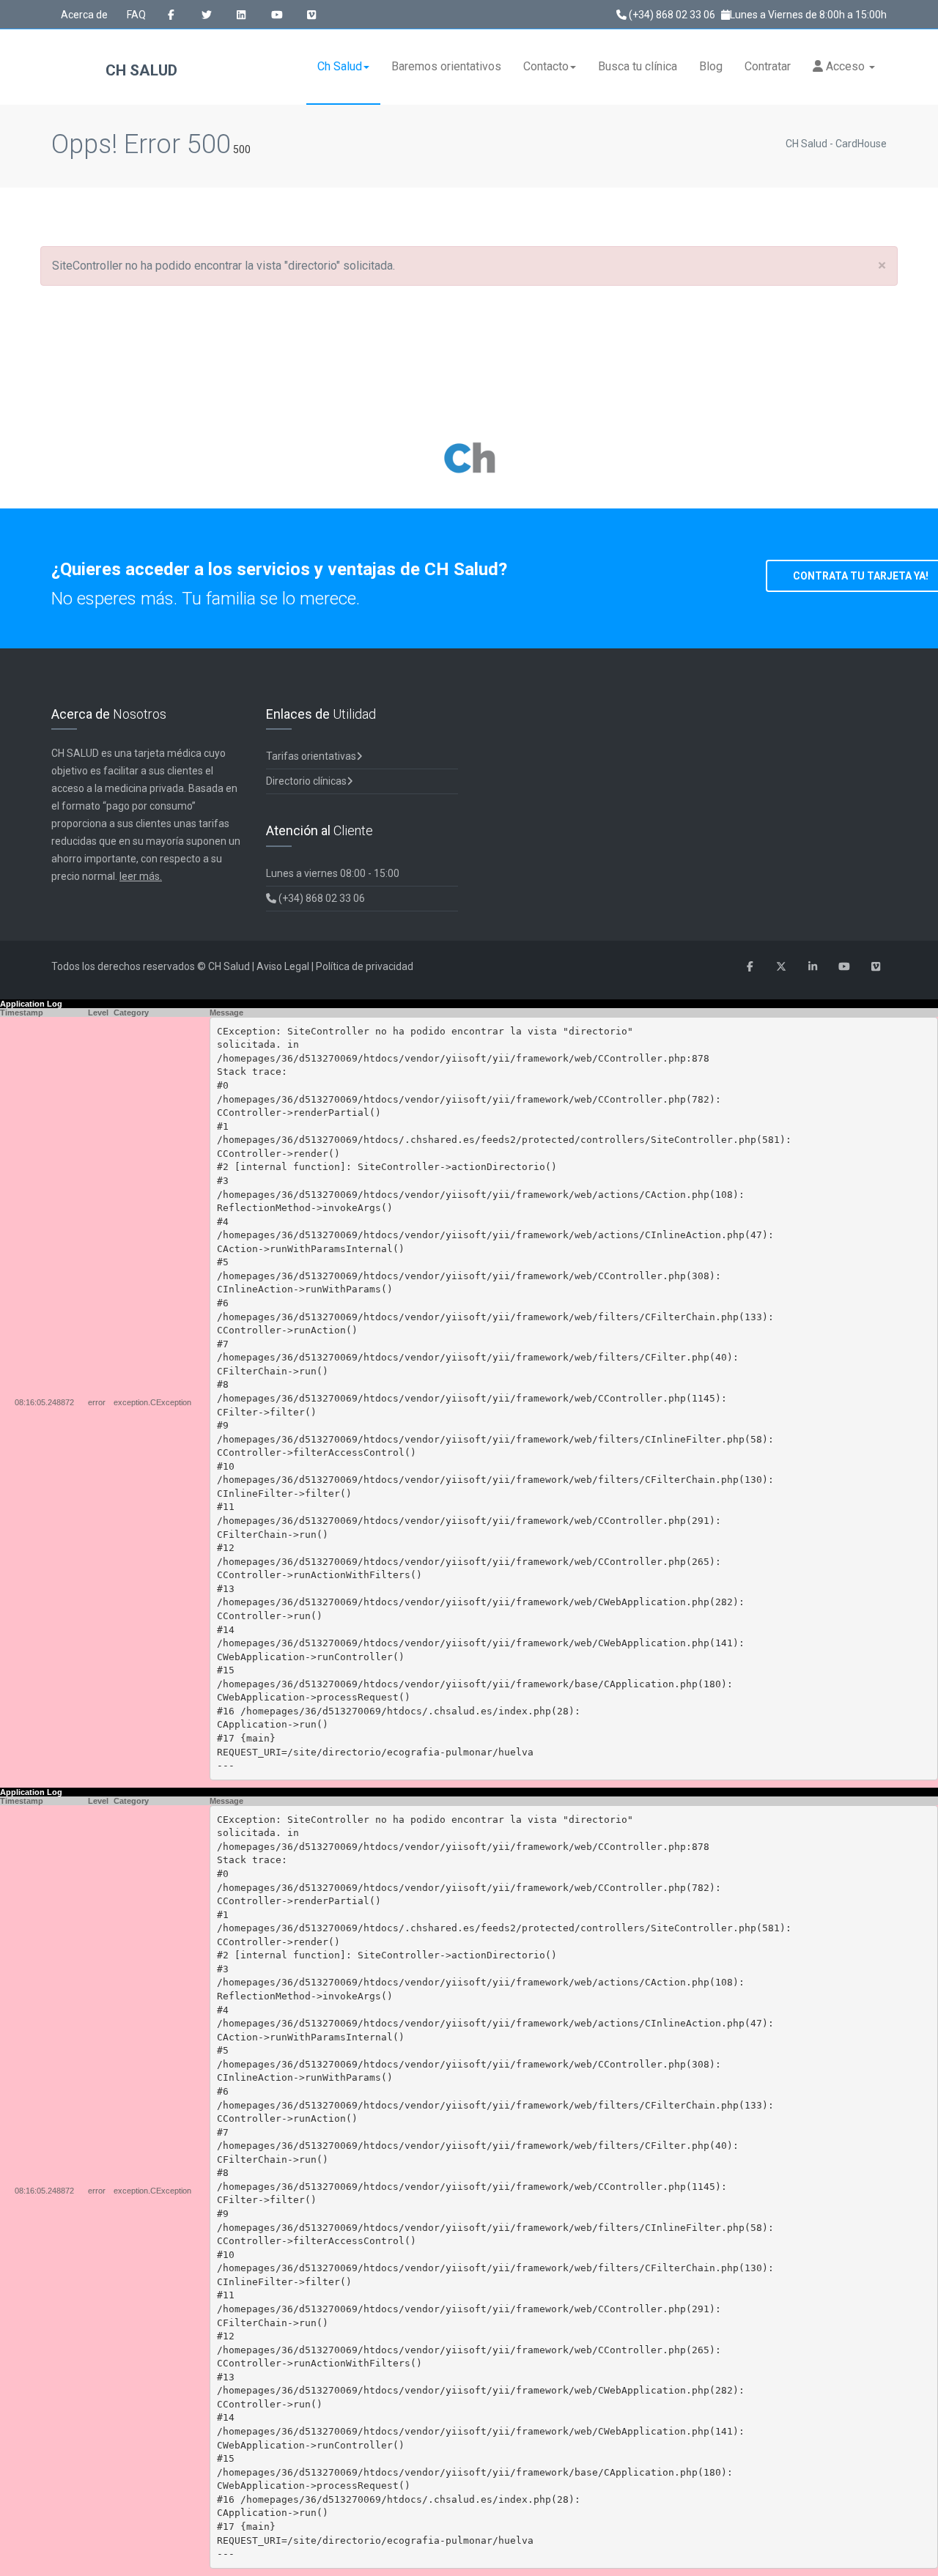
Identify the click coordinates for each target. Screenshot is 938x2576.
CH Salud (140, 70)
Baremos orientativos (446, 66)
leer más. (141, 876)
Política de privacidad (365, 966)
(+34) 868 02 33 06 (671, 15)
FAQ (136, 15)
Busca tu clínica (638, 66)
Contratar (768, 66)
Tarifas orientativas (311, 756)
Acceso (845, 66)
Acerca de (84, 15)
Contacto (546, 66)
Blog (711, 66)
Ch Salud (340, 66)
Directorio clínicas (306, 781)
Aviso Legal (283, 966)
